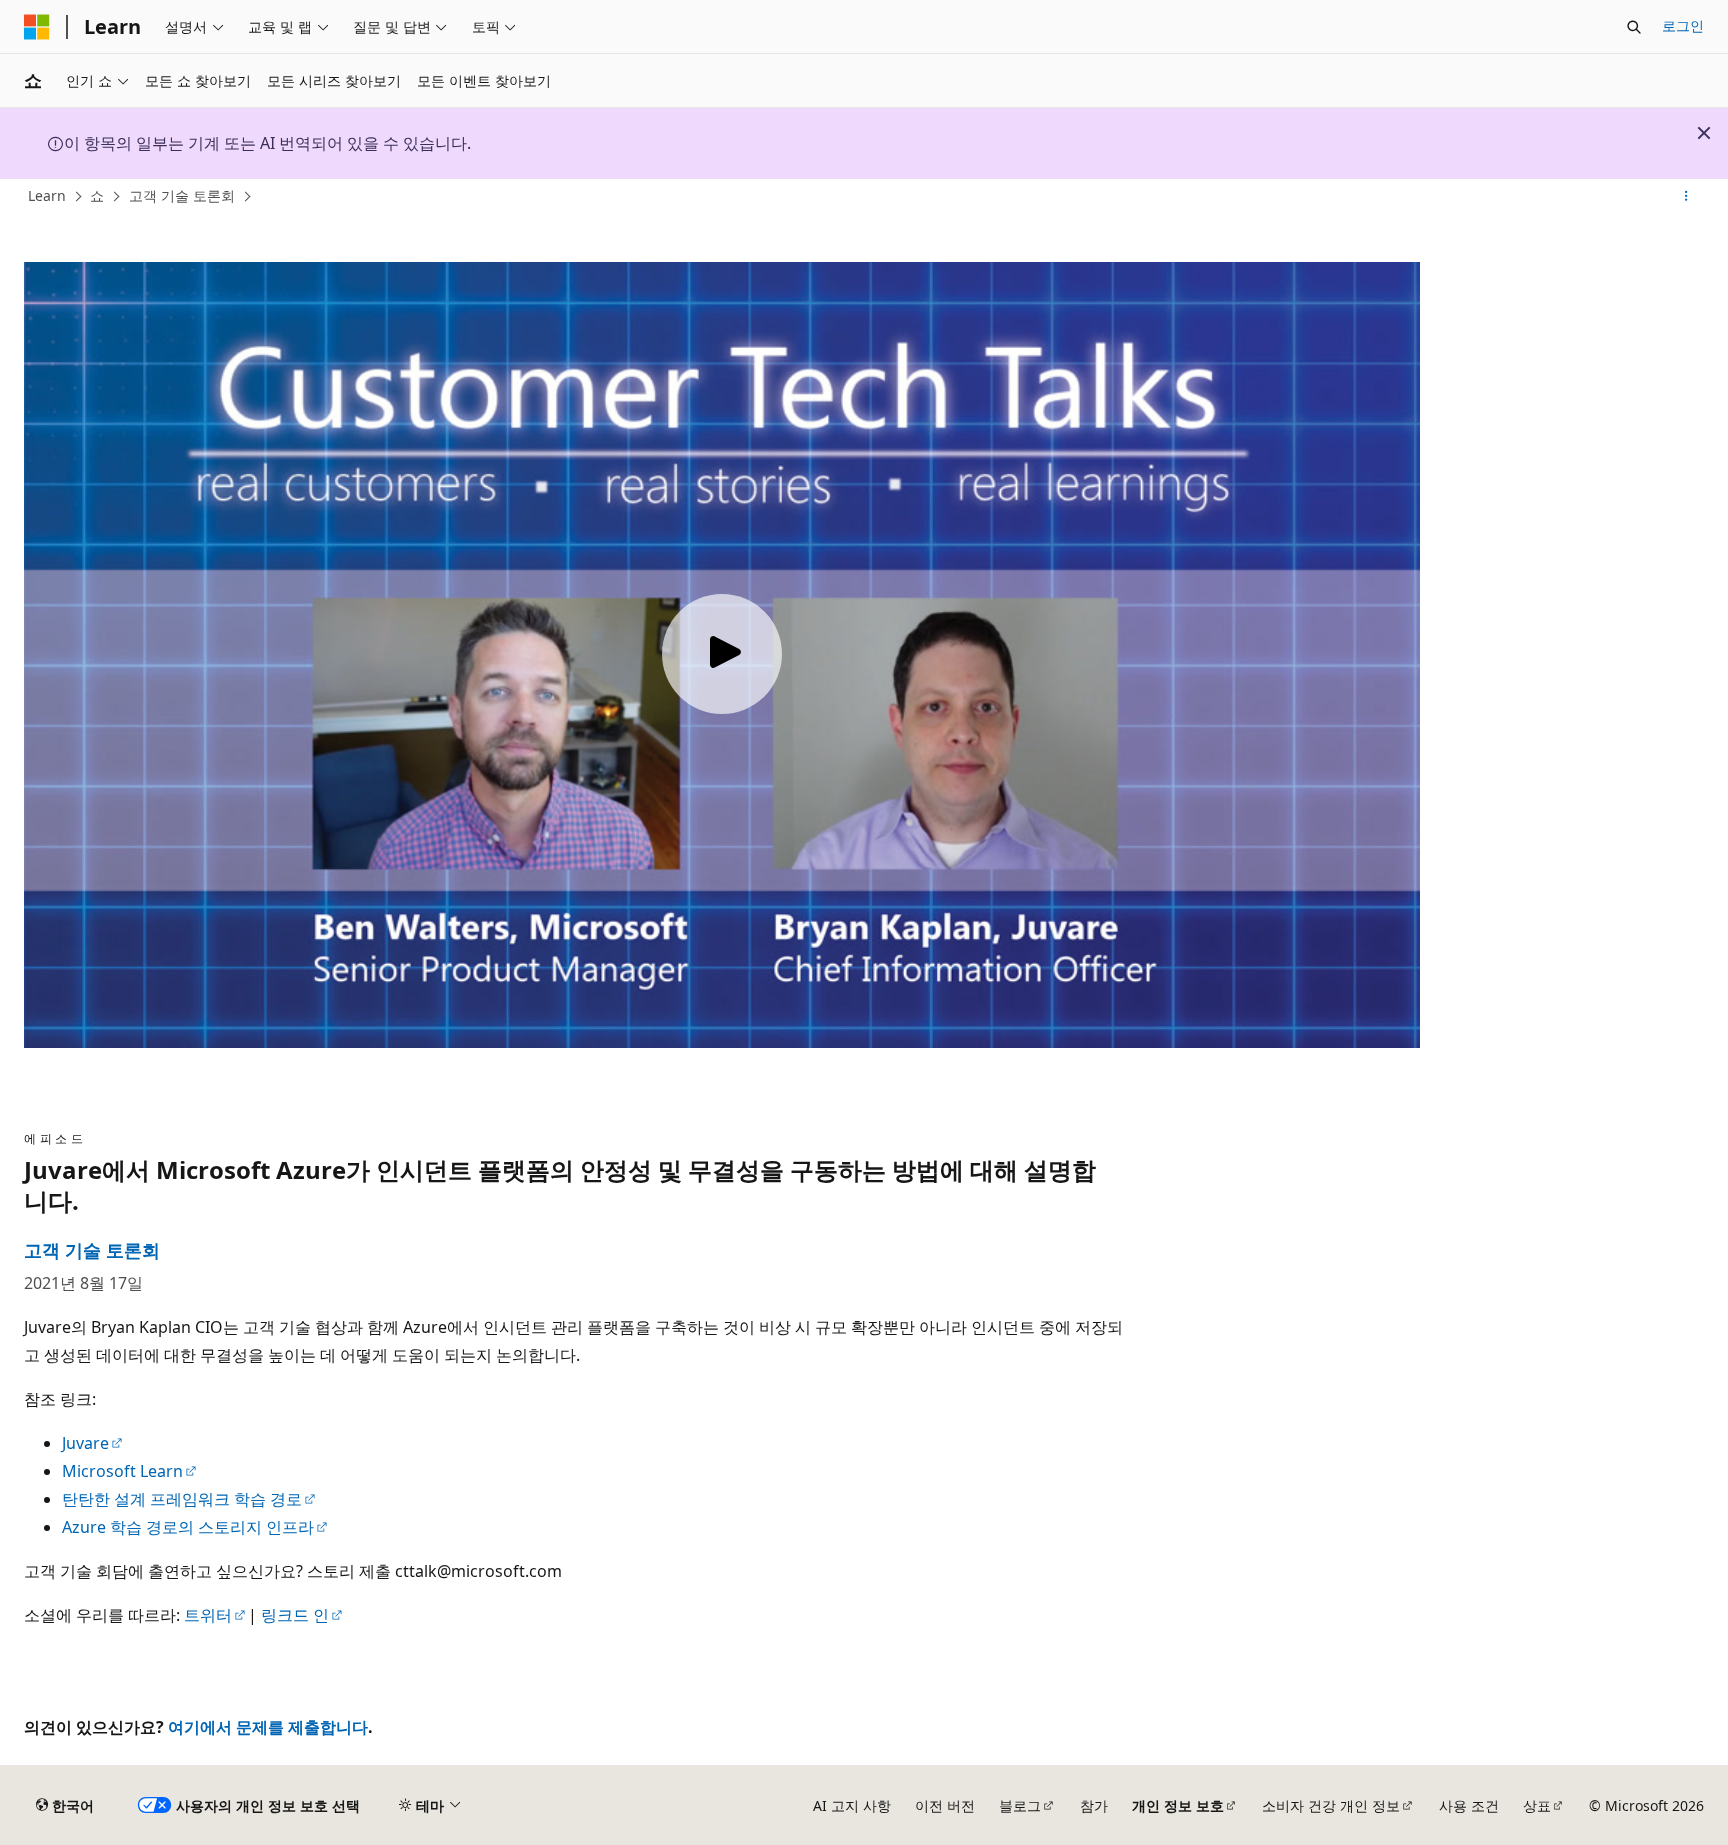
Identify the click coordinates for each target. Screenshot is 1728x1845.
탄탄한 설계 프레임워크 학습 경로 (182, 1499)
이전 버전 (945, 1805)
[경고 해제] (1704, 133)
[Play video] (722, 654)
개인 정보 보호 (1178, 1805)
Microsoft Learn (122, 1471)
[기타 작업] (1686, 197)
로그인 (1683, 25)
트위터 (208, 1615)
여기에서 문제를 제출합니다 (268, 1727)
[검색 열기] (1634, 27)
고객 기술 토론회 (182, 195)
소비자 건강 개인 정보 (1331, 1805)
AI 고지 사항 (852, 1805)
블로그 (1020, 1805)
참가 (1094, 1805)
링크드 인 (295, 1615)
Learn (47, 195)
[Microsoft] (37, 27)
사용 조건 (1469, 1805)
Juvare (85, 1443)
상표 (1537, 1805)
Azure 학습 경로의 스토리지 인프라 (188, 1527)
